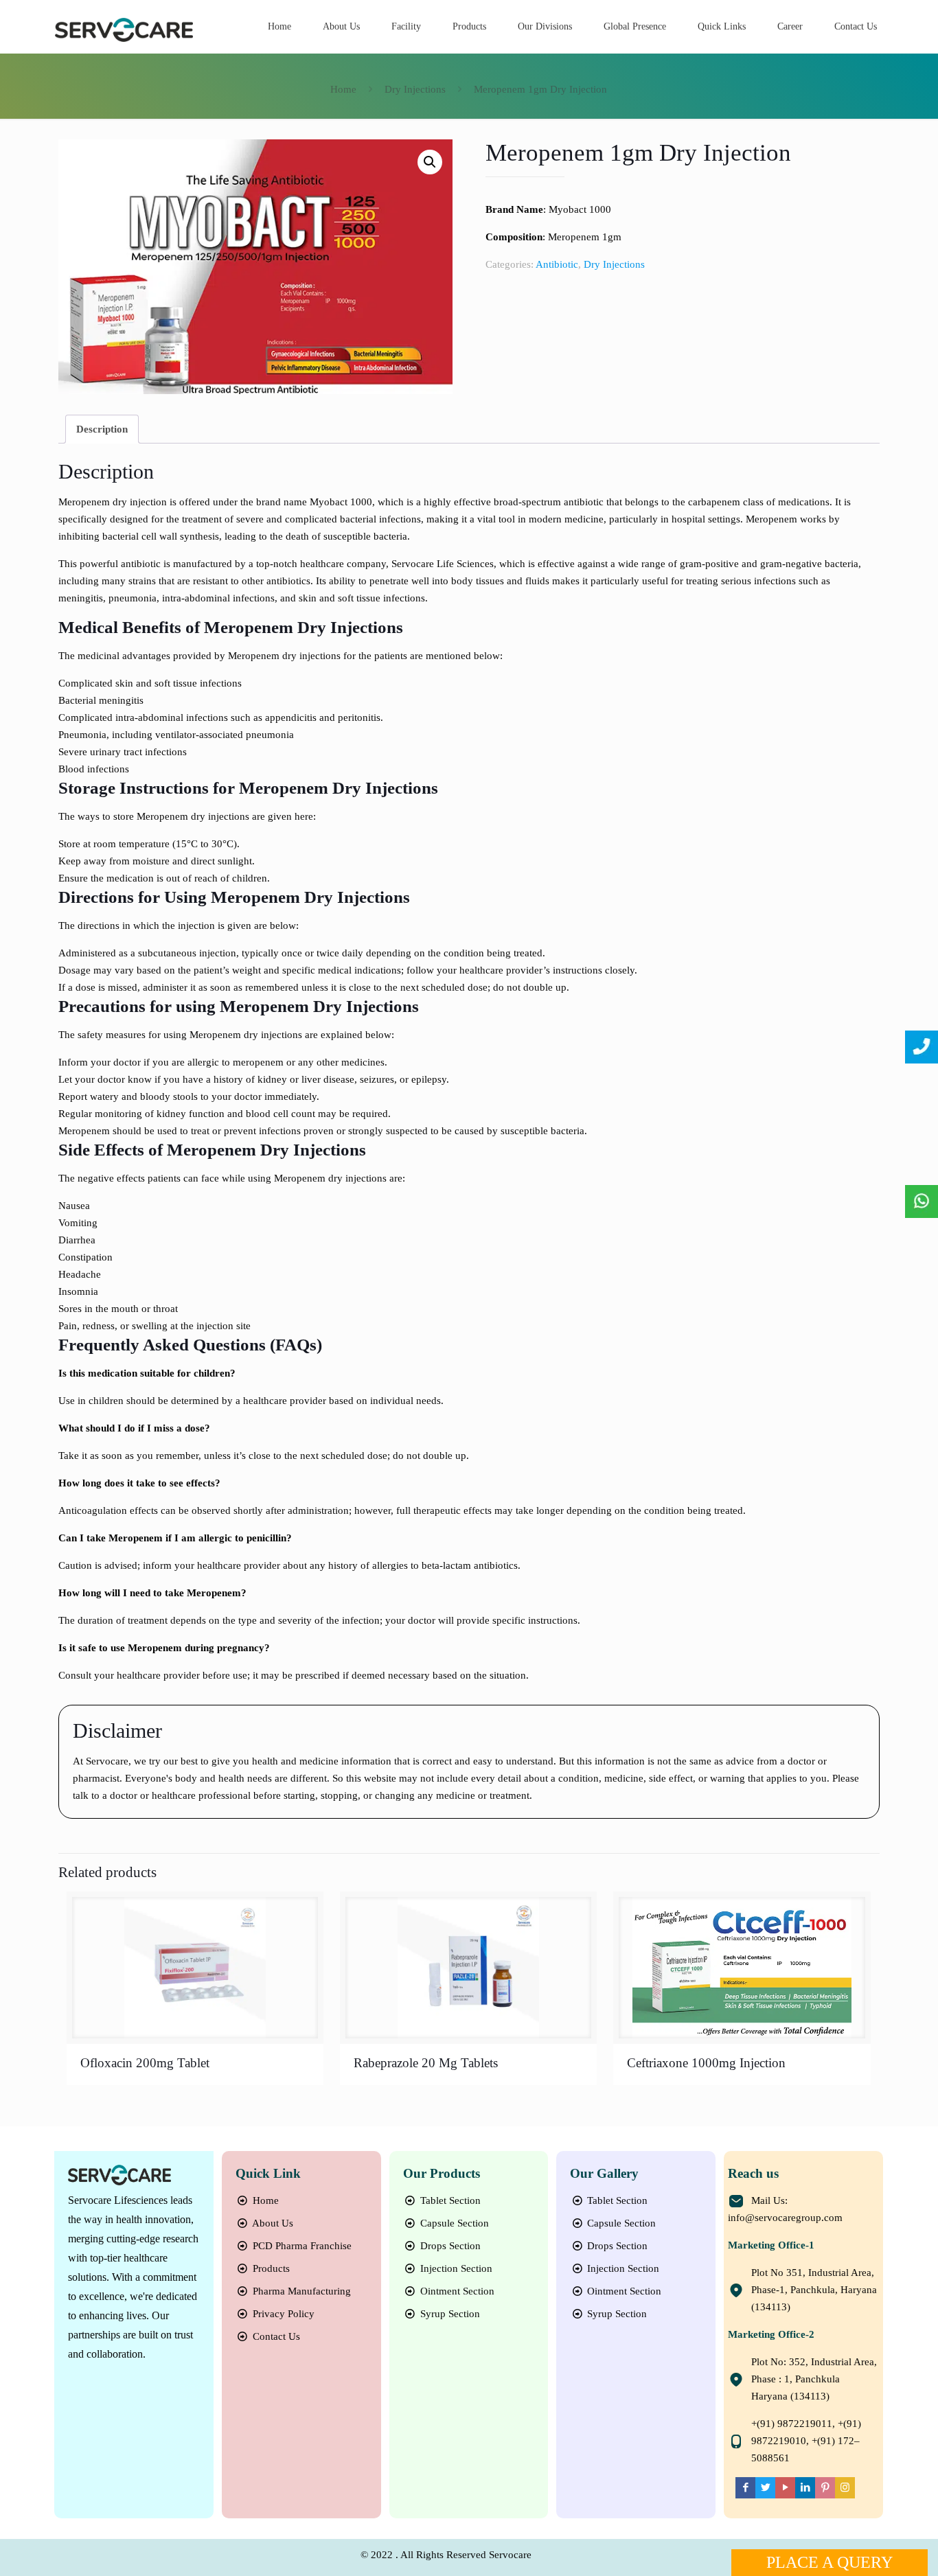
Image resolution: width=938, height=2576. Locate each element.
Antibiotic (557, 264)
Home (343, 89)
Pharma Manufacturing (300, 2291)
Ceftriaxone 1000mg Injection (706, 2063)
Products (270, 2268)
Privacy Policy (282, 2314)
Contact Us (275, 2336)
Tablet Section (449, 2200)
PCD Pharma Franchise (301, 2246)
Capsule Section (453, 2223)
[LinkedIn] (805, 2487)
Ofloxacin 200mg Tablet (145, 2063)
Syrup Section (449, 2314)
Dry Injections (415, 89)
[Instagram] (845, 2487)
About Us (272, 2223)
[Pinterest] (825, 2487)
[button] (430, 162)
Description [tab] (102, 429)
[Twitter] (765, 2487)
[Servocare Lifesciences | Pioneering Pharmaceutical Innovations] (124, 29)
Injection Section (455, 2268)
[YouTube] (785, 2487)
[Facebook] (745, 2487)
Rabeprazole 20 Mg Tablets (426, 2063)
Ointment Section (456, 2291)
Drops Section (449, 2246)
